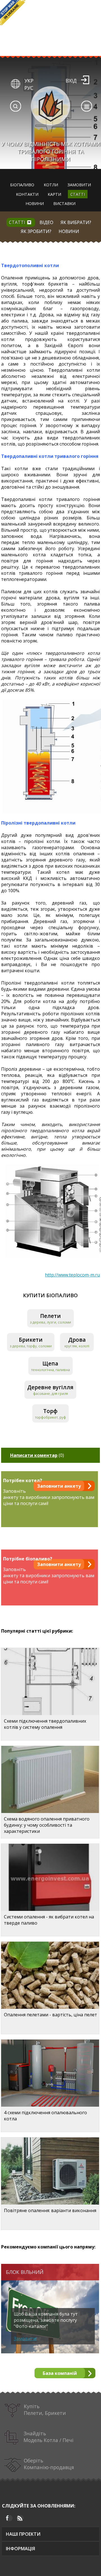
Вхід (71, 81)
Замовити (79, 185)
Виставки (64, 203)
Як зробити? (36, 231)
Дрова (77, 1340)
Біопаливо (22, 185)
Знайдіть (49, 2437)
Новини (35, 203)
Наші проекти (23, 2534)
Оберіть (49, 2464)
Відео (46, 222)
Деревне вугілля (50, 1387)
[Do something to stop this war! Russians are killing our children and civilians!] (13, 13)
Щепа (50, 1363)
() (37, 1455)
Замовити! (25, 2339)
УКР (29, 81)
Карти (54, 194)
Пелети (50, 1316)
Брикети (31, 1340)
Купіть (45, 2410)
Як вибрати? (76, 222)
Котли (51, 185)
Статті (78, 194)
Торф (50, 1411)
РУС (29, 88)
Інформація (20, 2549)
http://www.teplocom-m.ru (72, 1275)
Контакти (27, 194)
